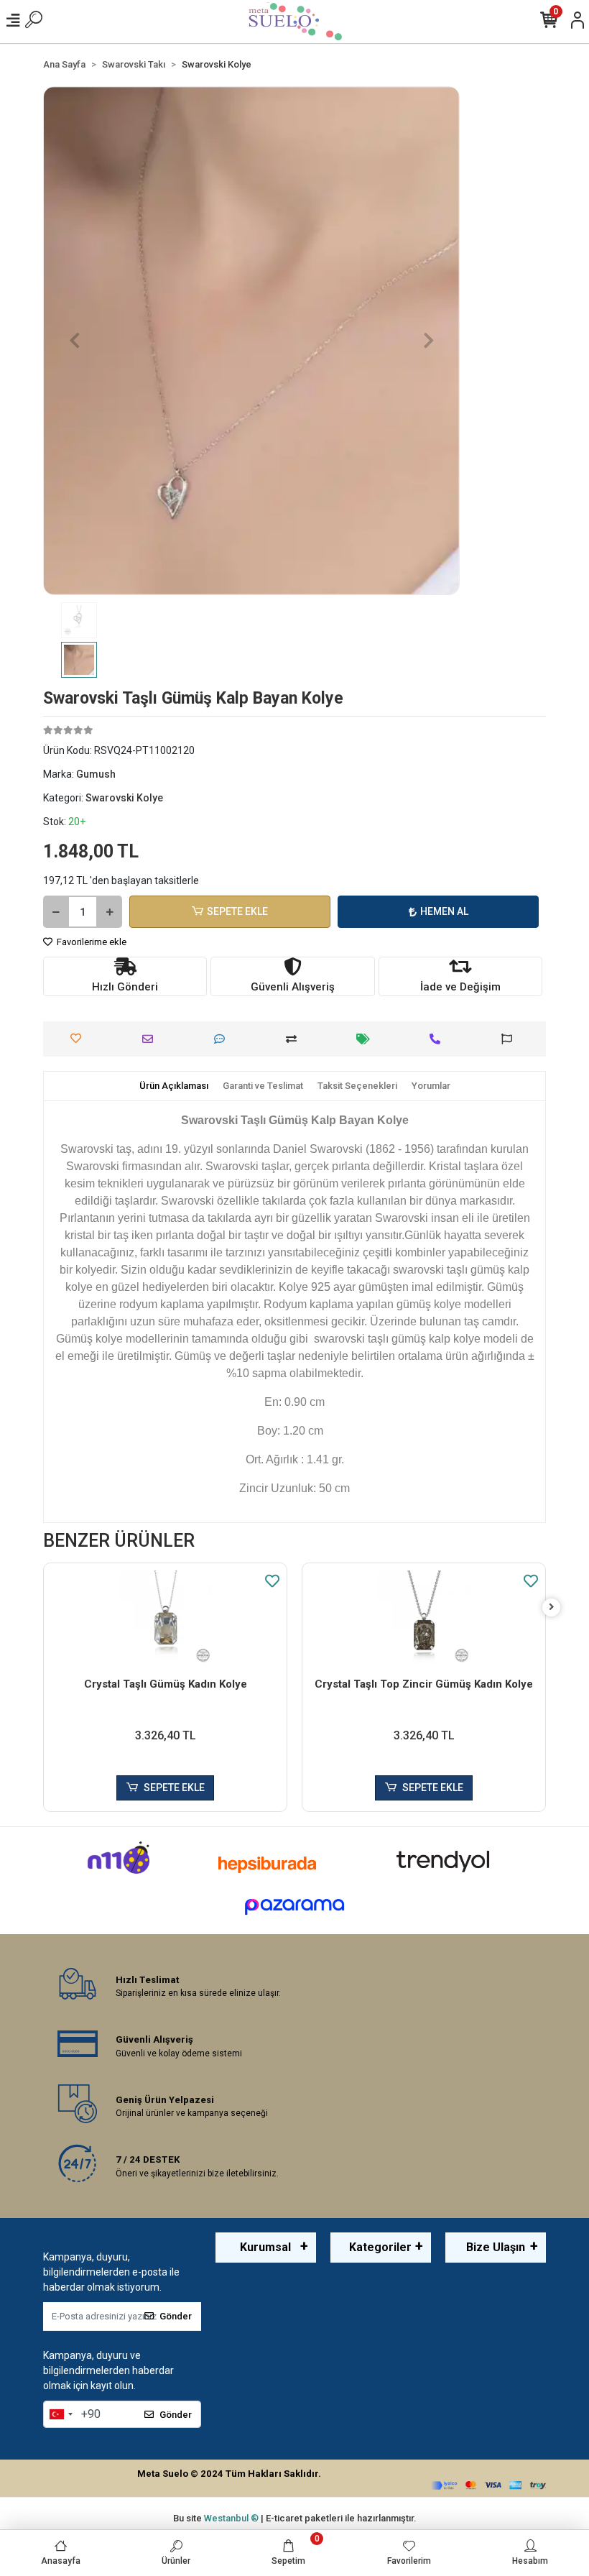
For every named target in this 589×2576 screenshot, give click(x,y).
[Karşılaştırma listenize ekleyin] (295, 1039)
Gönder (176, 2316)
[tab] (174, 1086)
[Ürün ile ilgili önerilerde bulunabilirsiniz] (510, 1039)
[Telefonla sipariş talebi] (439, 1039)
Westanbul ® (232, 2518)
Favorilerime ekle (91, 942)
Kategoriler (380, 2247)
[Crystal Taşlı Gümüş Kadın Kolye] (165, 1617)
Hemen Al (444, 911)
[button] (74, 341)
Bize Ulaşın (496, 2247)
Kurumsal (265, 2247)
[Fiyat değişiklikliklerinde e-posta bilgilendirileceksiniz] (367, 1039)
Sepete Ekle (237, 911)
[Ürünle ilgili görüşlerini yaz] (223, 1039)
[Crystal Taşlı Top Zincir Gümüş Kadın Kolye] (424, 1617)
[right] (552, 1607)
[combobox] (60, 2414)
